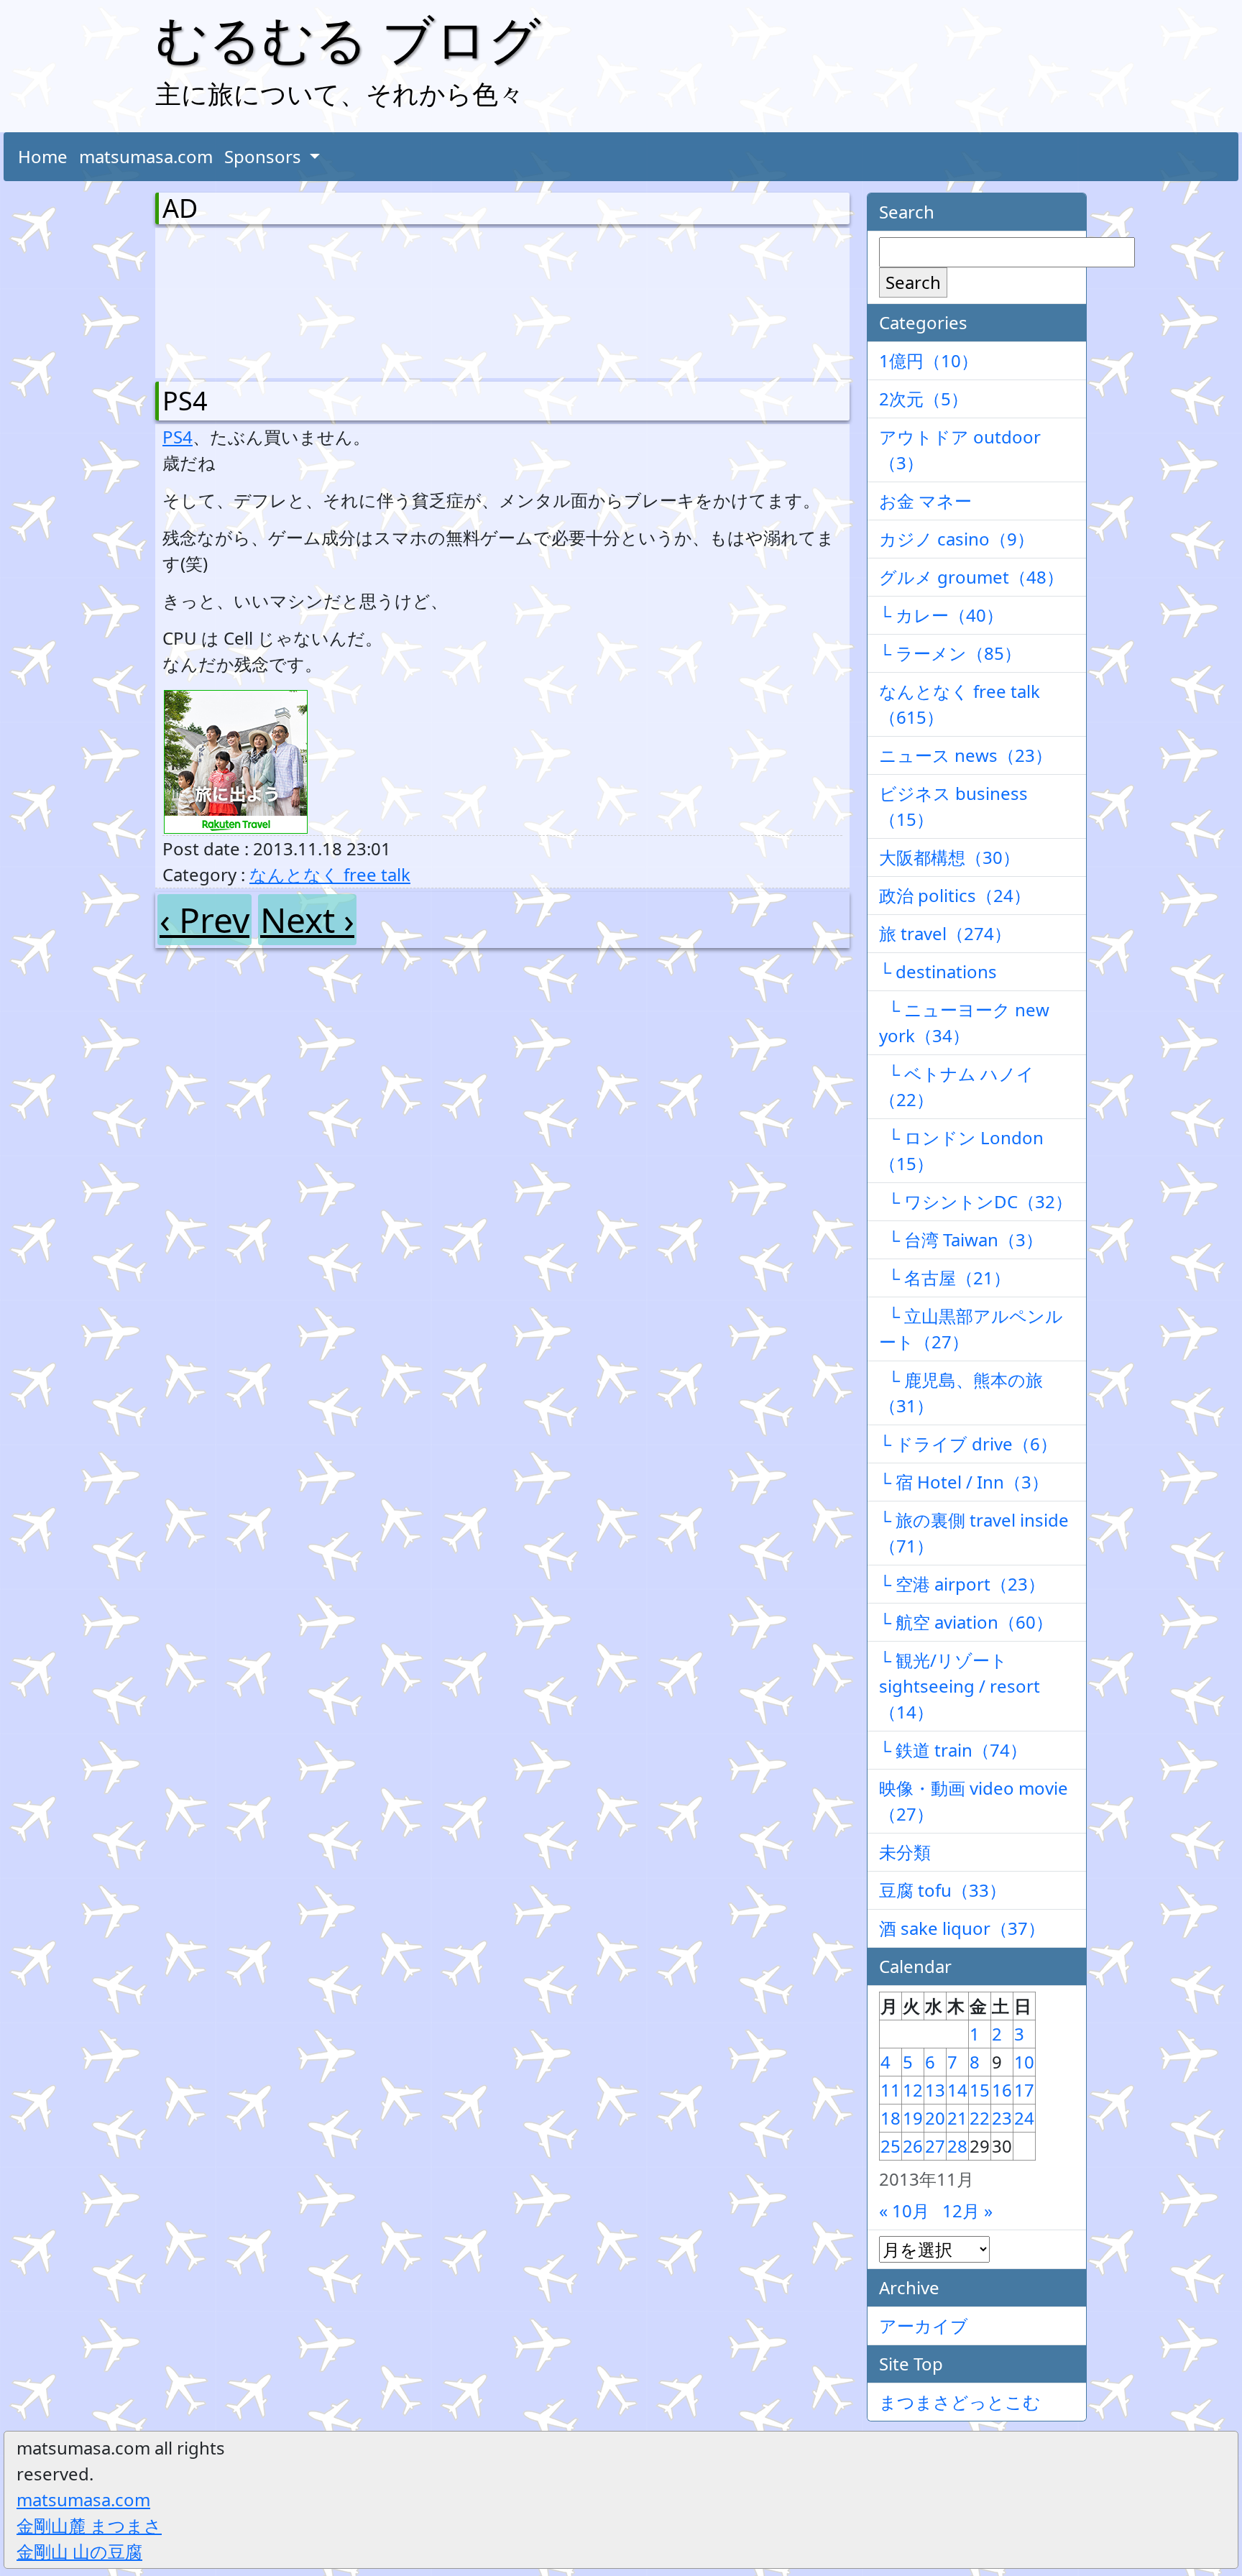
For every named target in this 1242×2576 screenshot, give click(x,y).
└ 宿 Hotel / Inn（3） (964, 1482)
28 (957, 2146)
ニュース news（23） (966, 755)
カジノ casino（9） (957, 539)
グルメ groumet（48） (971, 577)
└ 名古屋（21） (945, 1278)
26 (913, 2146)
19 (913, 2118)
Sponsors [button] (265, 156)
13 (935, 2090)
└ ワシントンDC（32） (976, 1201)
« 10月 (904, 2211)
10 (1024, 2062)
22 (980, 2118)
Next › (307, 920)
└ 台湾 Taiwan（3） (961, 1239)
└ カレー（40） (941, 615)
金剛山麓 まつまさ (89, 2525)
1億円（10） (929, 360)
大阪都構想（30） (949, 857)
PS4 (185, 401)
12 (913, 2090)
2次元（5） (924, 399)
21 (957, 2118)
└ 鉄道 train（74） (953, 1750)
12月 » (967, 2211)
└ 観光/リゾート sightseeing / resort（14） (960, 1686)
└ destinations (938, 971)
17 (1024, 2090)
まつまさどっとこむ (960, 2402)
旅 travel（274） (945, 933)
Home (43, 156)
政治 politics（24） (955, 895)
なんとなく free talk (330, 874)
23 (1002, 2118)
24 (1024, 2118)
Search (913, 282)
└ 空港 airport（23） (962, 1584)
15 (980, 2090)
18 (891, 2118)
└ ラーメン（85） (950, 653)
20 (935, 2118)
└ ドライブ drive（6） (968, 1444)
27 (935, 2146)
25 (891, 2146)
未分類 (905, 1852)
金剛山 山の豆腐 (79, 2551)
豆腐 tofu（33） (943, 1890)
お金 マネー (925, 501)
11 (891, 2090)
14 (957, 2090)
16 (1002, 2090)
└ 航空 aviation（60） (966, 1622)
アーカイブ (924, 2326)
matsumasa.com (146, 156)
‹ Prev (204, 920)
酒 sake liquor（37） (962, 1928)
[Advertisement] (238, 300)
